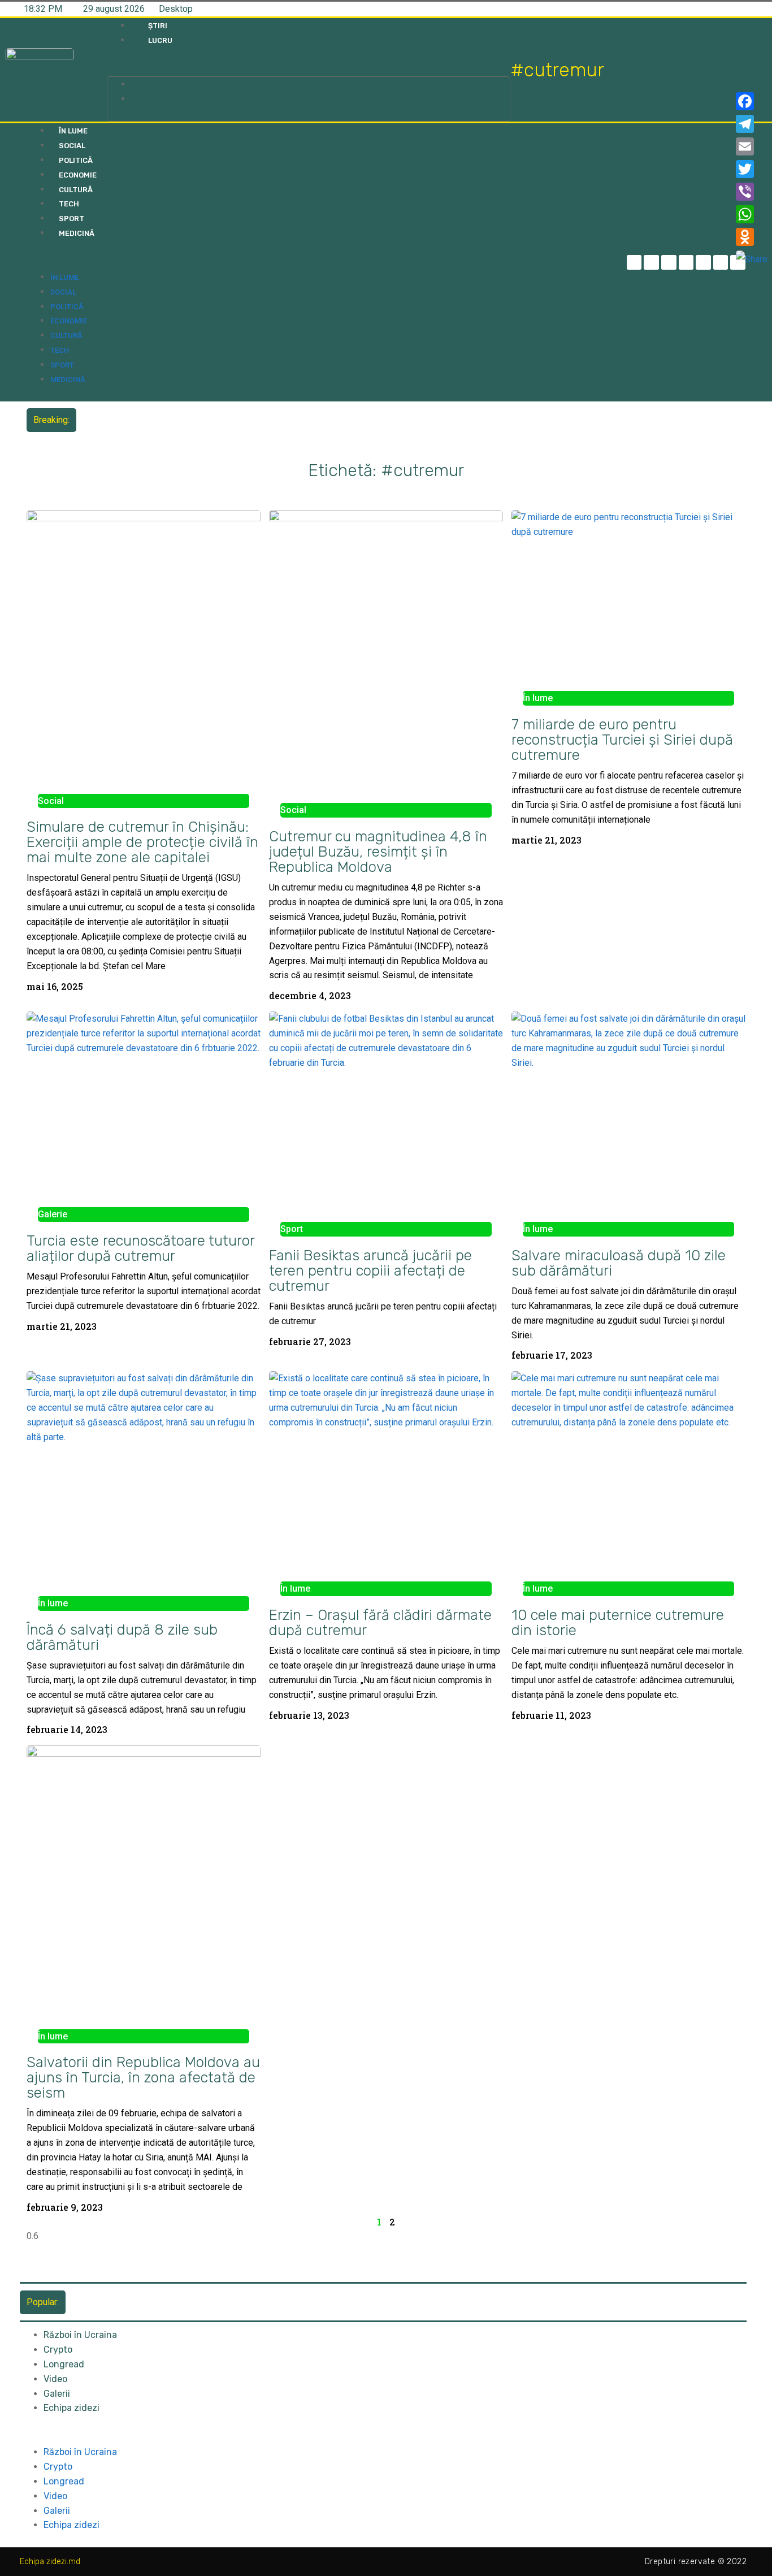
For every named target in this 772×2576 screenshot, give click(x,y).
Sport (71, 219)
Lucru (160, 40)
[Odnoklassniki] (752, 237)
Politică (76, 160)
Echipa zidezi (71, 2408)
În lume (73, 131)
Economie (78, 175)
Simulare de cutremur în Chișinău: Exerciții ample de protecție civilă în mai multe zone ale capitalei (142, 842)
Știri (158, 26)
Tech (69, 204)
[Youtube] (721, 263)
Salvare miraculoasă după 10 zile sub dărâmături (619, 1263)
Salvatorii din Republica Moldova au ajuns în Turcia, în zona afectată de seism (143, 2077)
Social (72, 146)
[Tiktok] (703, 263)
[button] (308, 70)
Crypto (58, 2350)
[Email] (752, 146)
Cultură (76, 190)
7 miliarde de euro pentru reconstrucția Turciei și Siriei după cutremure (622, 740)
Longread (64, 2364)
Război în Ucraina (80, 2335)
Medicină (77, 233)
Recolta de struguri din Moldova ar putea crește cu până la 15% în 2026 (223, 420)
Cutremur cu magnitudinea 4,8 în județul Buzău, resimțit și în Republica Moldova (378, 852)
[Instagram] (686, 263)
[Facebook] (752, 101)
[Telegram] (651, 263)
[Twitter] (669, 263)
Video (55, 2379)
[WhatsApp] (752, 214)
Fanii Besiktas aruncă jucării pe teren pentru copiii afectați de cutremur (370, 1270)
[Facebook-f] (634, 263)
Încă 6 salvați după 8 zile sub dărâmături (122, 1637)
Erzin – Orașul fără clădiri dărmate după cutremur (380, 1622)
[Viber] (752, 192)
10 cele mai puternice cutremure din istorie (618, 1622)
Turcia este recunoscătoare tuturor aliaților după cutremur (140, 1248)
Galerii (57, 2394)
